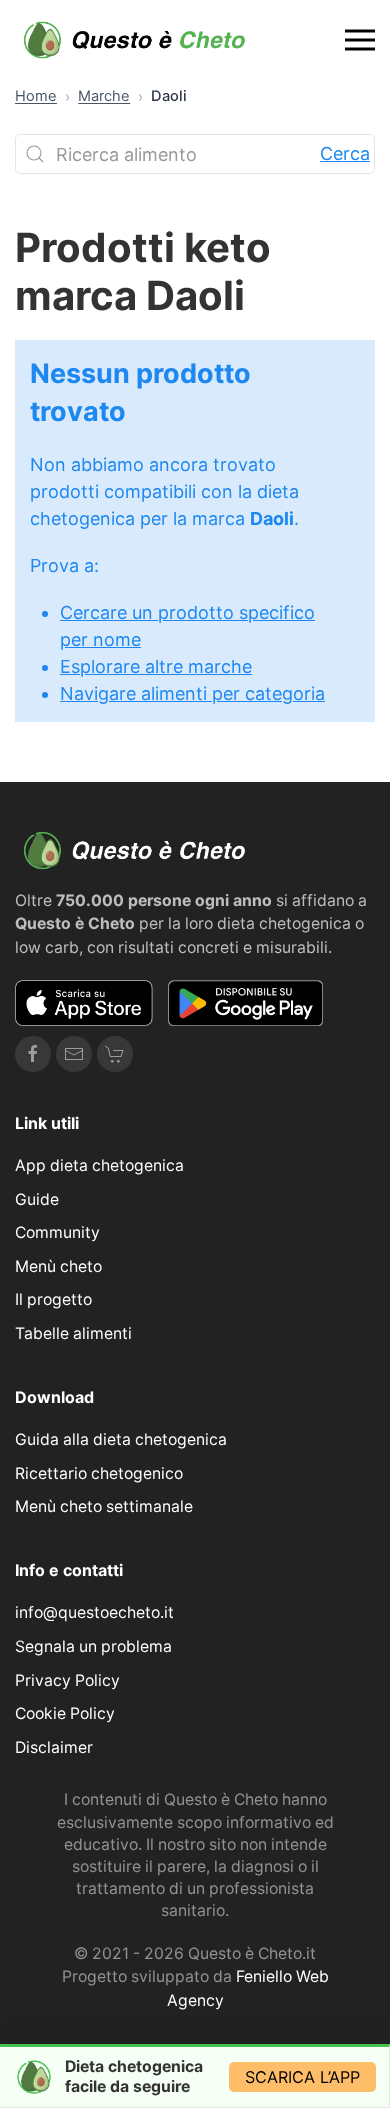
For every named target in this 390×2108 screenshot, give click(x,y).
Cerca (345, 153)
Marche (104, 96)
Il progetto (53, 1299)
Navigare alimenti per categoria (192, 693)
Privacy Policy (67, 1680)
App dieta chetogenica (99, 1165)
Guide (37, 1199)
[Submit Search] (35, 154)
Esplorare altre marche (156, 666)
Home (36, 96)
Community (57, 1232)
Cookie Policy (65, 1713)
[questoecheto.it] (135, 40)
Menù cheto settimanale (104, 1506)
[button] (360, 40)
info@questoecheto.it (94, 1612)
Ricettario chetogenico (99, 1473)
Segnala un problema (93, 1646)
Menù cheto (58, 1266)
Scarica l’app (302, 2077)
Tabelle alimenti (73, 1333)
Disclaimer (54, 1747)
